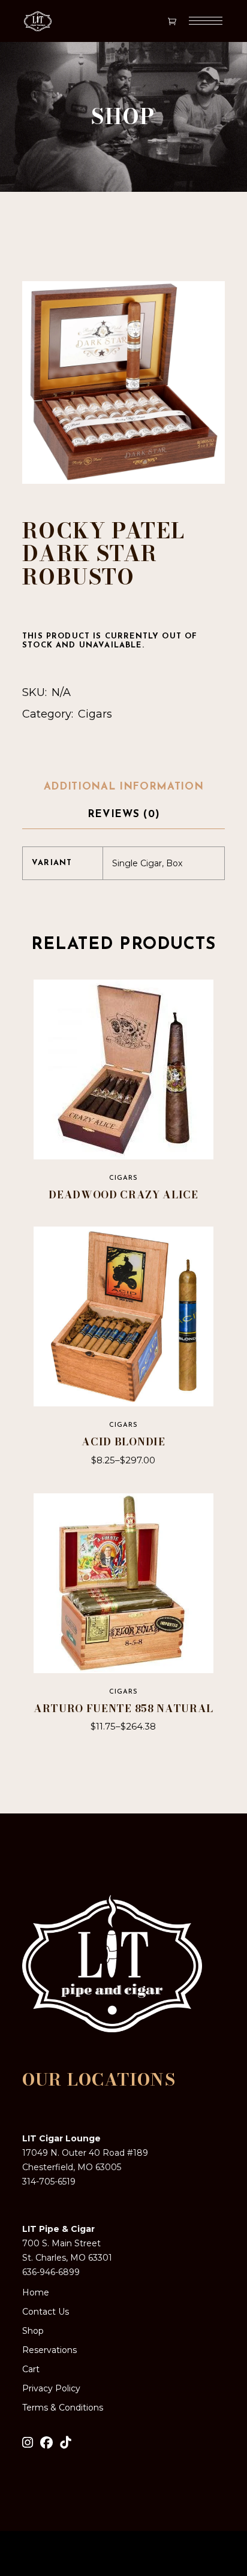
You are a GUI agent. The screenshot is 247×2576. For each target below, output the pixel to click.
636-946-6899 (51, 2272)
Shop (33, 2331)
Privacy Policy (51, 2388)
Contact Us (46, 2312)
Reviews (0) (123, 814)
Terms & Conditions (63, 2408)
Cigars (95, 714)
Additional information (124, 787)
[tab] (124, 788)
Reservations (49, 2350)
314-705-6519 (49, 2182)
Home (36, 2292)
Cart (31, 2369)
